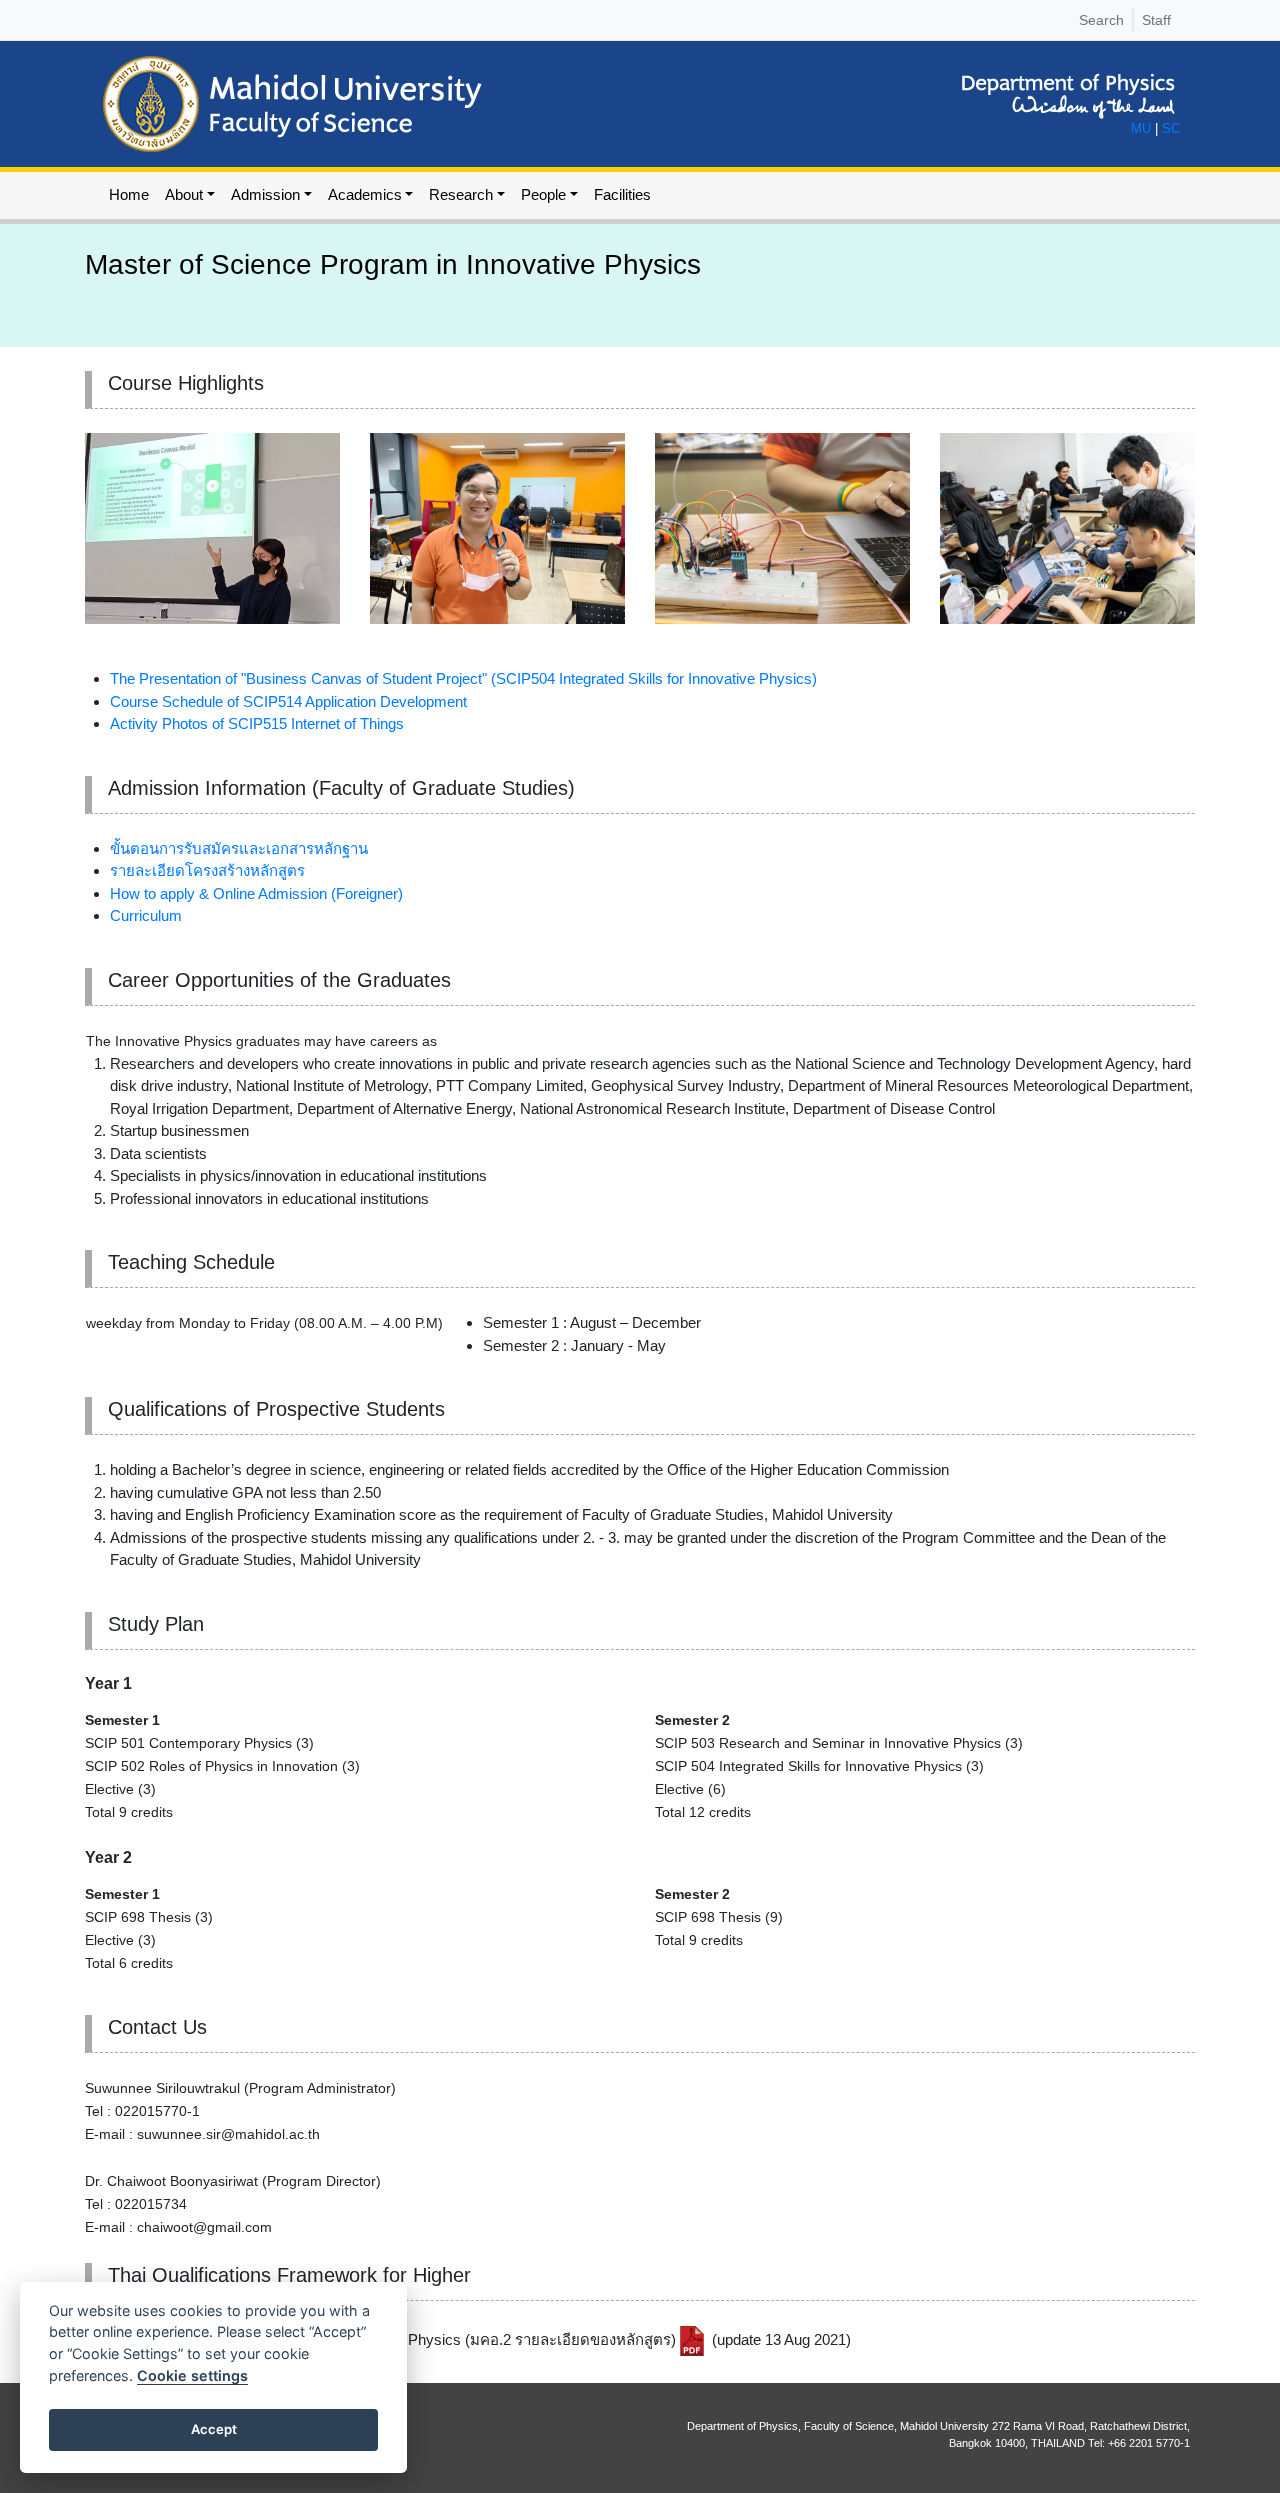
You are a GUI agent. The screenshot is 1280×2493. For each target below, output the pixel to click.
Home (129, 194)
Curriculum (146, 915)
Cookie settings (192, 2375)
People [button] (543, 194)
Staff (1156, 20)
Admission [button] (265, 194)
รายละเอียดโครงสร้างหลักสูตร (207, 870)
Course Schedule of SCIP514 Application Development (288, 701)
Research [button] (461, 194)
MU (1141, 128)
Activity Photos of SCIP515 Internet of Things (257, 723)
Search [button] (1101, 20)
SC (1171, 128)
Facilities (622, 194)
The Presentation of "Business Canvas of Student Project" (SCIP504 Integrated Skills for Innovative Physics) (463, 678)
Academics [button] (365, 194)
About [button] (184, 194)
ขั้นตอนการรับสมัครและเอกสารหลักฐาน (239, 848)
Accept (214, 2429)
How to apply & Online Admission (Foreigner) (256, 893)
